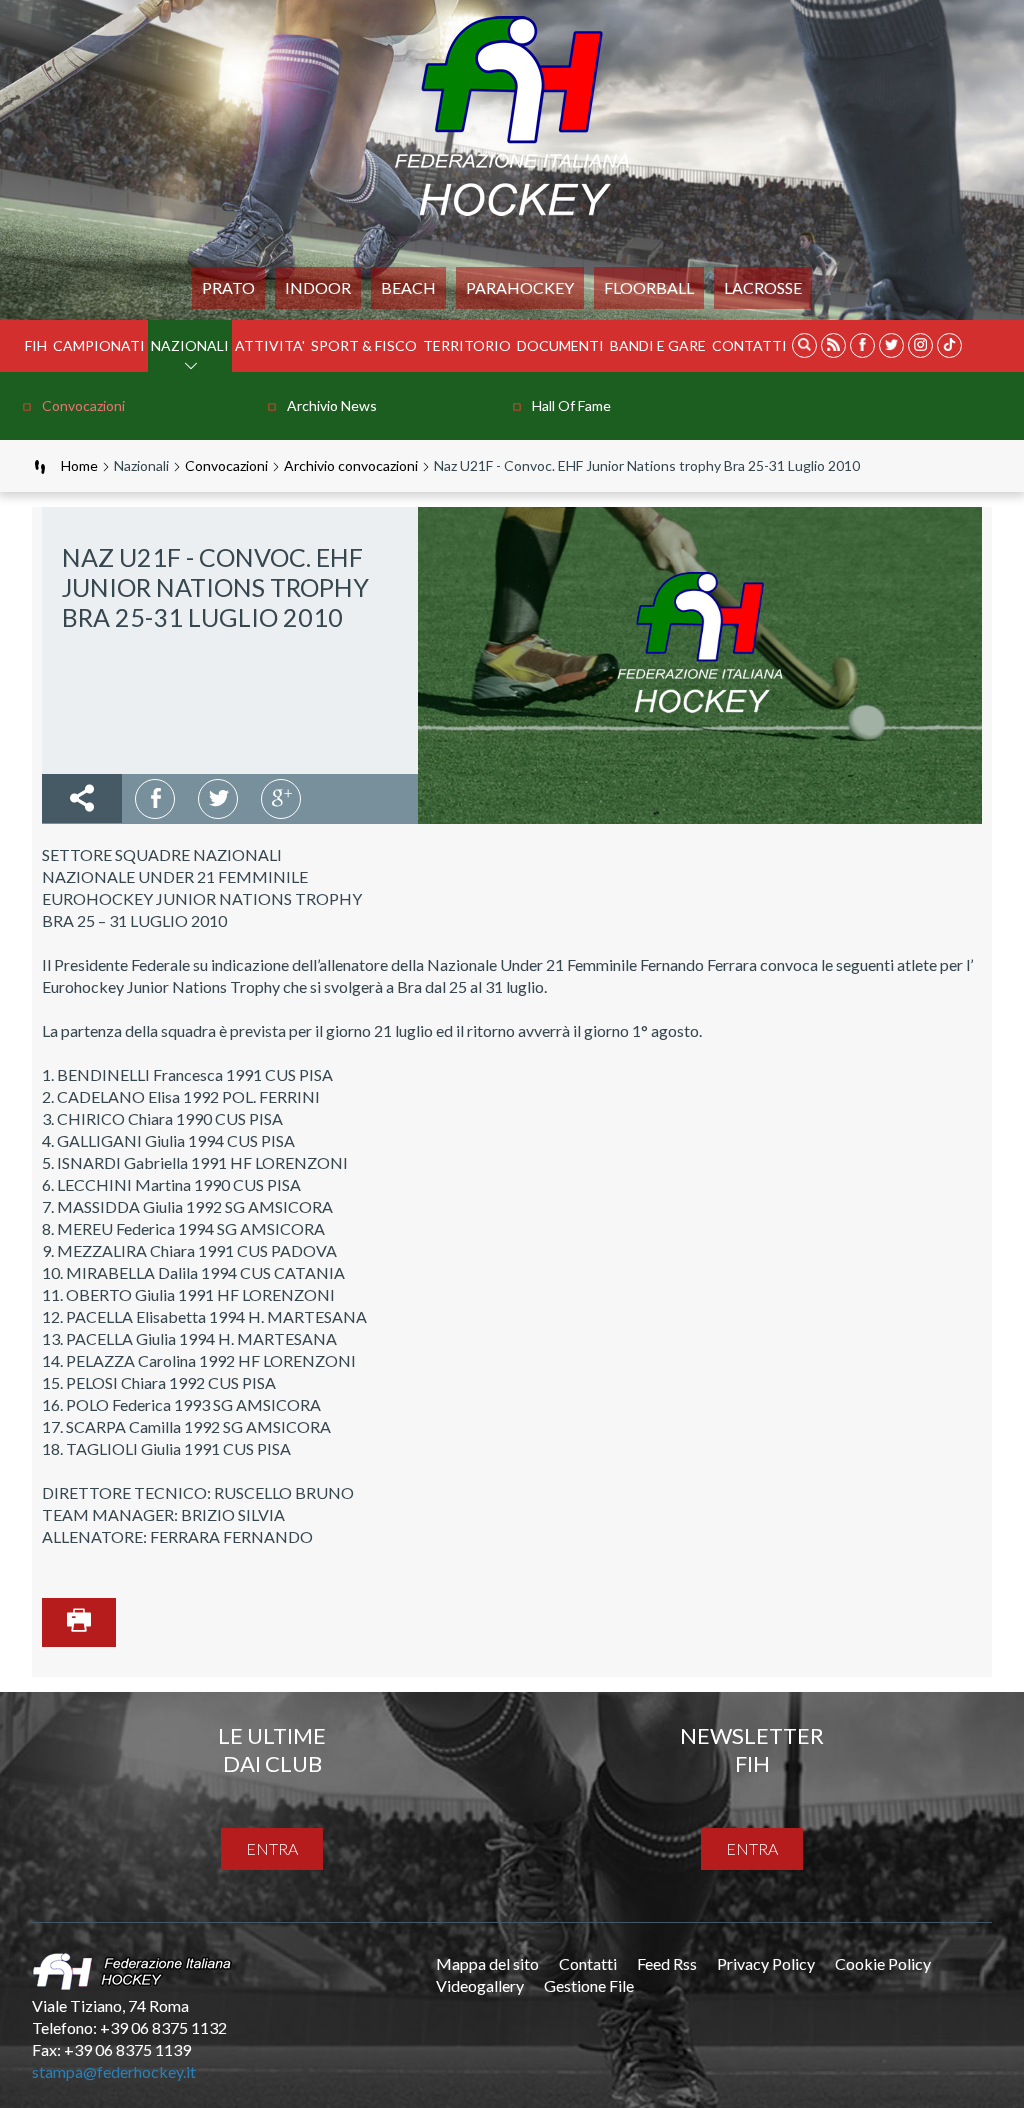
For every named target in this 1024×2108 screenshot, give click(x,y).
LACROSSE (763, 287)
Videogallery (480, 1985)
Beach (408, 287)
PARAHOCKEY (520, 287)
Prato (228, 287)
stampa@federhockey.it (114, 2071)
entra (272, 1848)
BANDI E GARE (658, 345)
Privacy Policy (766, 1963)
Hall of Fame (571, 405)
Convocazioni (83, 405)
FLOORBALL (649, 287)
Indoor (318, 287)
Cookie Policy (883, 1963)
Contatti (749, 345)
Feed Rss (667, 1963)
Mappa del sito (487, 1963)
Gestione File (589, 1985)
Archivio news (332, 405)
